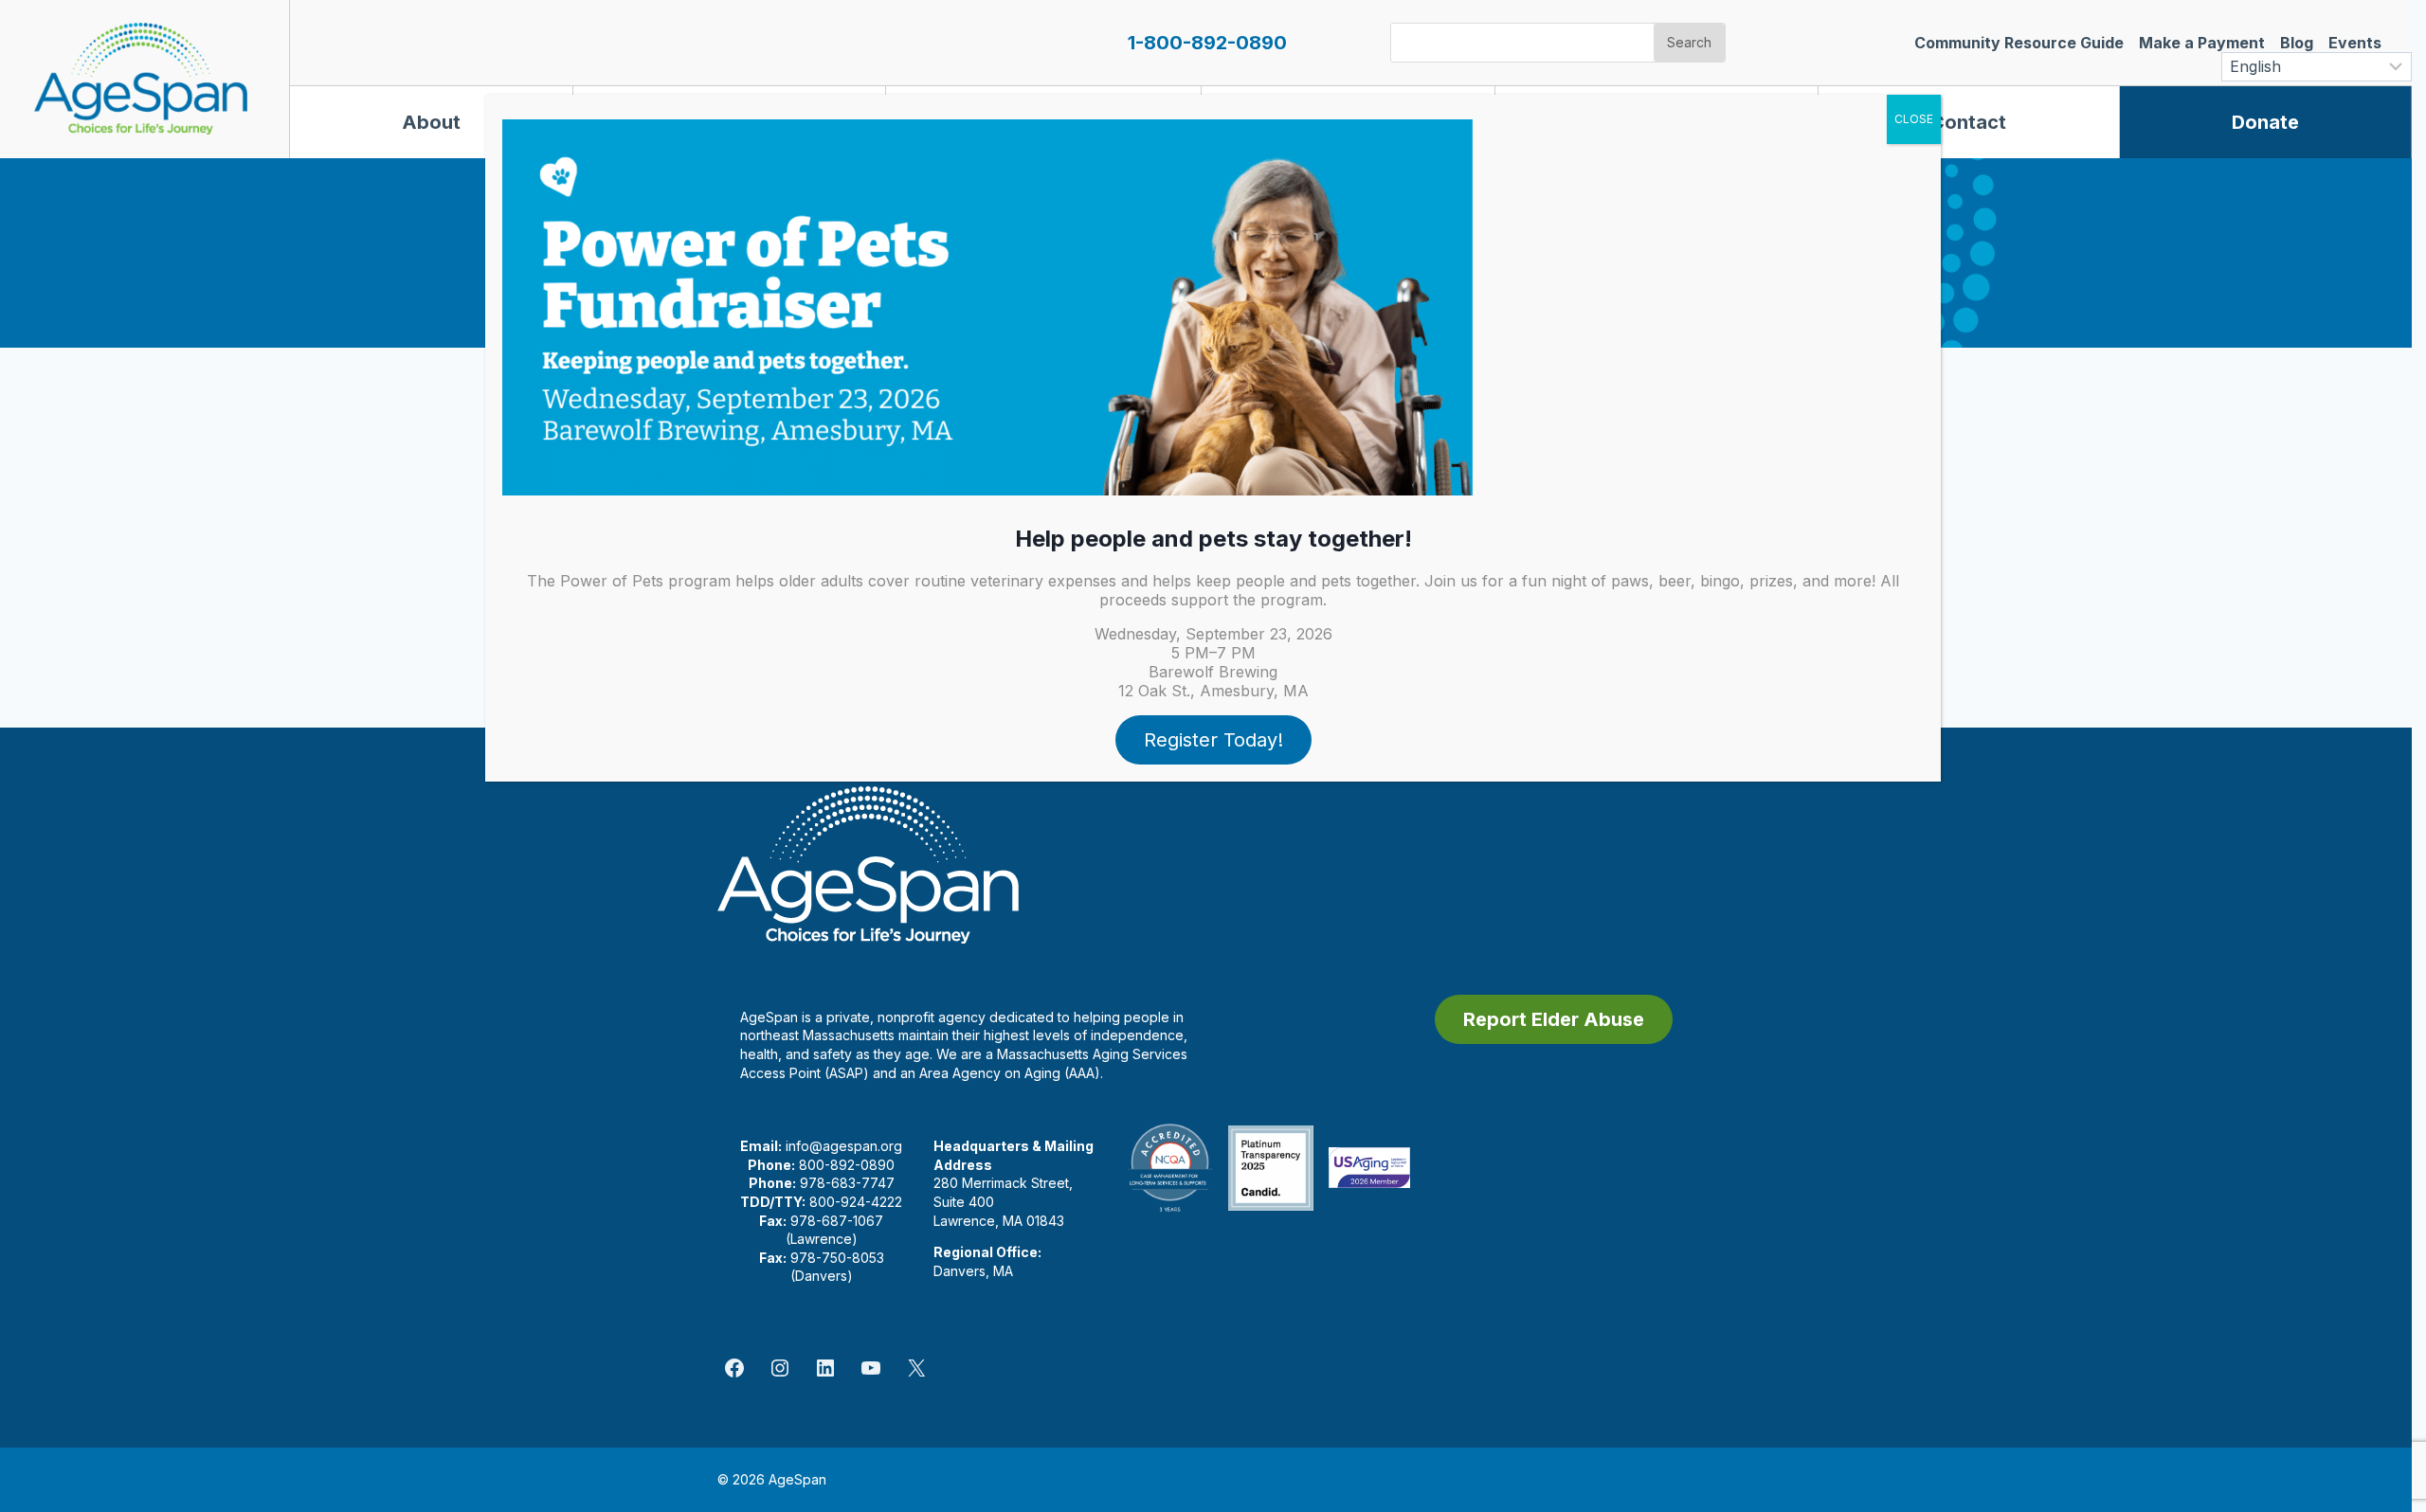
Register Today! (1213, 740)
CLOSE (1914, 119)
